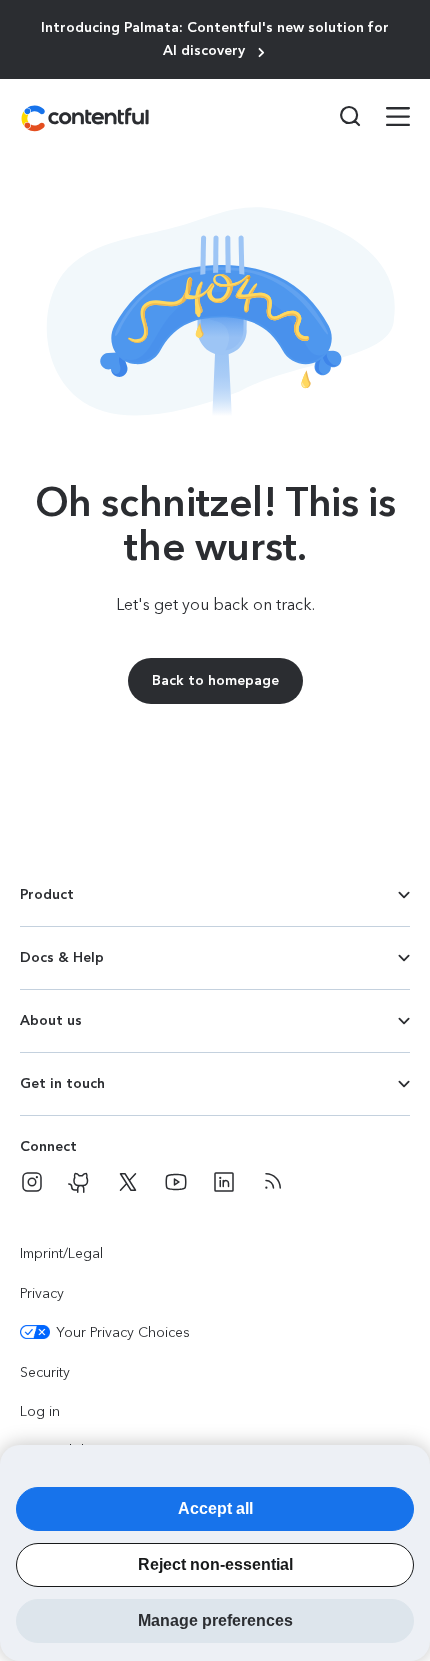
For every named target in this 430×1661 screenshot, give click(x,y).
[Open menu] (386, 119)
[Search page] (338, 116)
